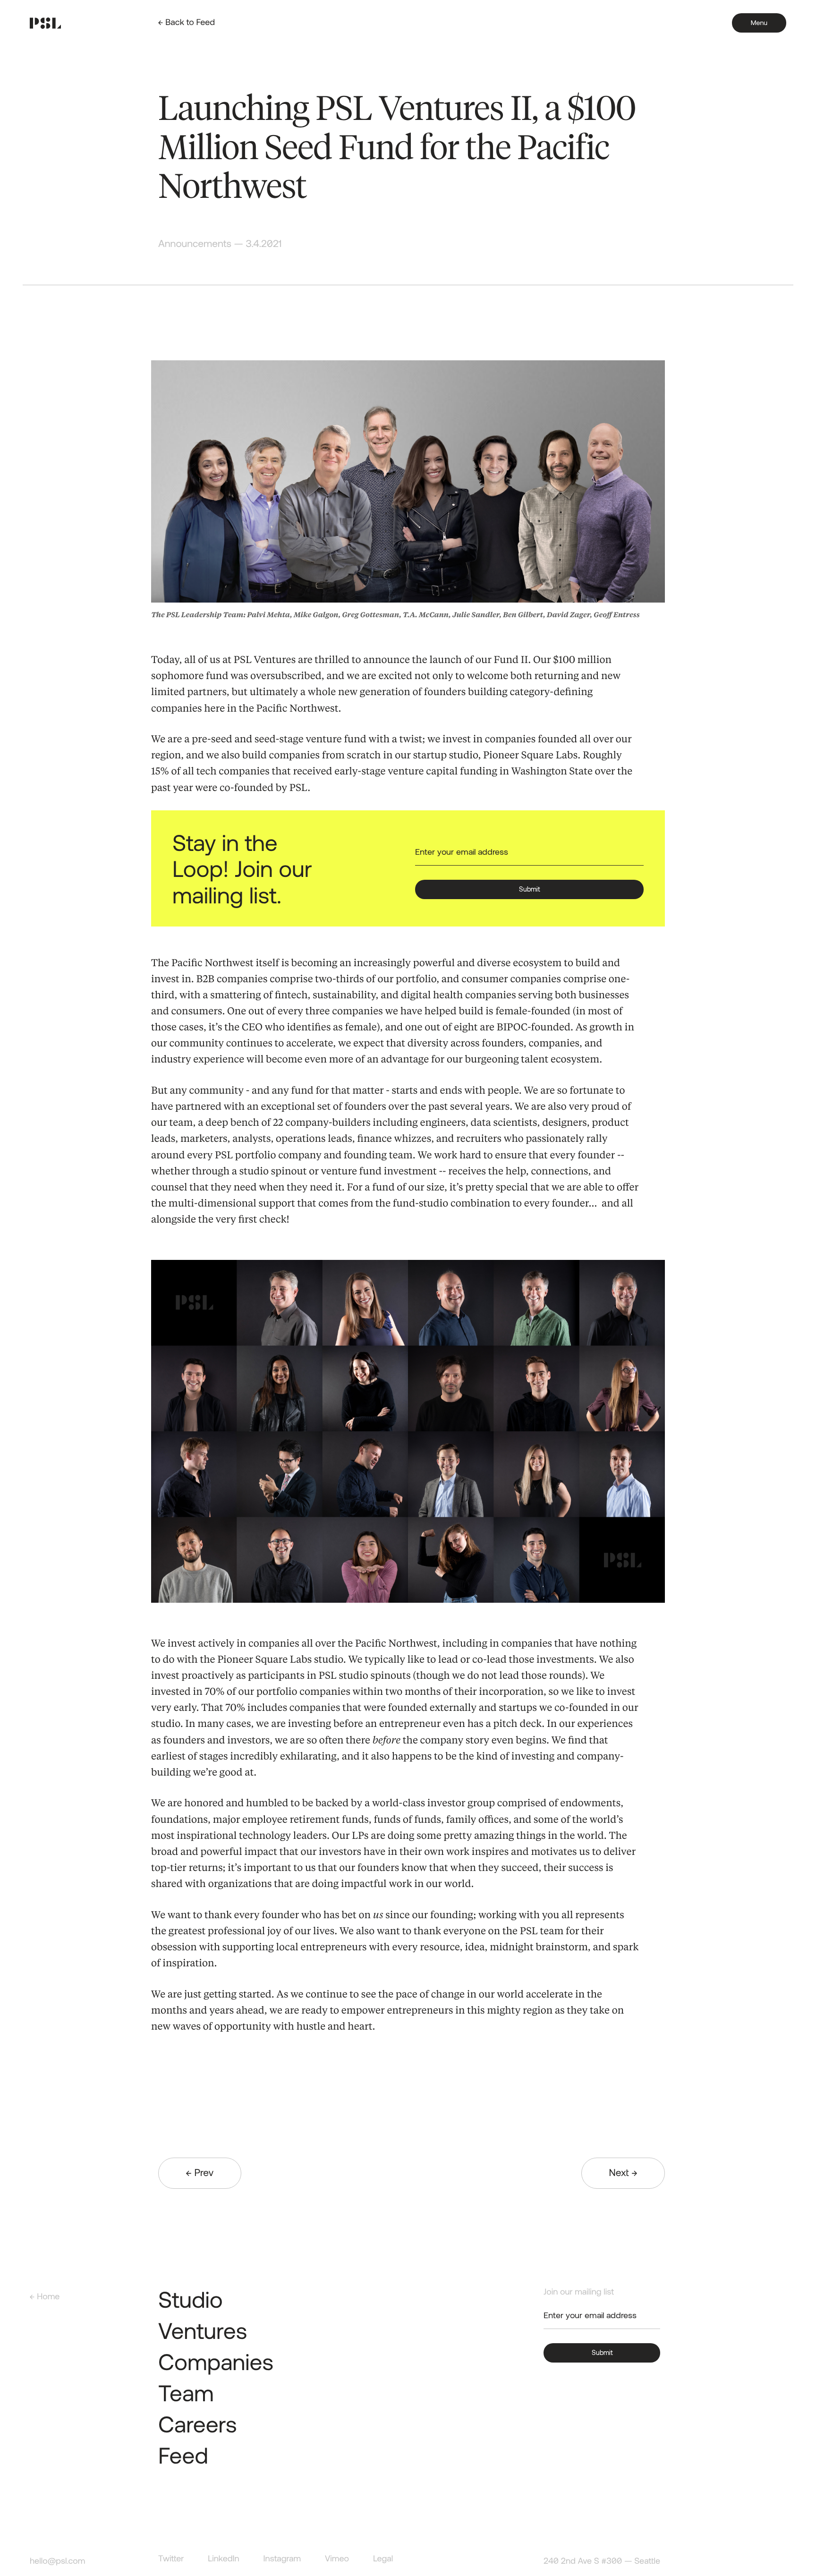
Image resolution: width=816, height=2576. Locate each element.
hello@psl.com (57, 2561)
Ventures (203, 2330)
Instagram (282, 2558)
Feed (183, 2455)
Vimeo (337, 2558)
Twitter (171, 2558)
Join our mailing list (579, 2291)
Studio (191, 2299)
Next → (623, 2172)
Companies (216, 2361)
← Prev (200, 2172)
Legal (383, 2558)
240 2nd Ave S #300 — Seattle (602, 2561)
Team (186, 2392)
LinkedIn (223, 2558)
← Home (45, 2296)
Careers (198, 2423)
